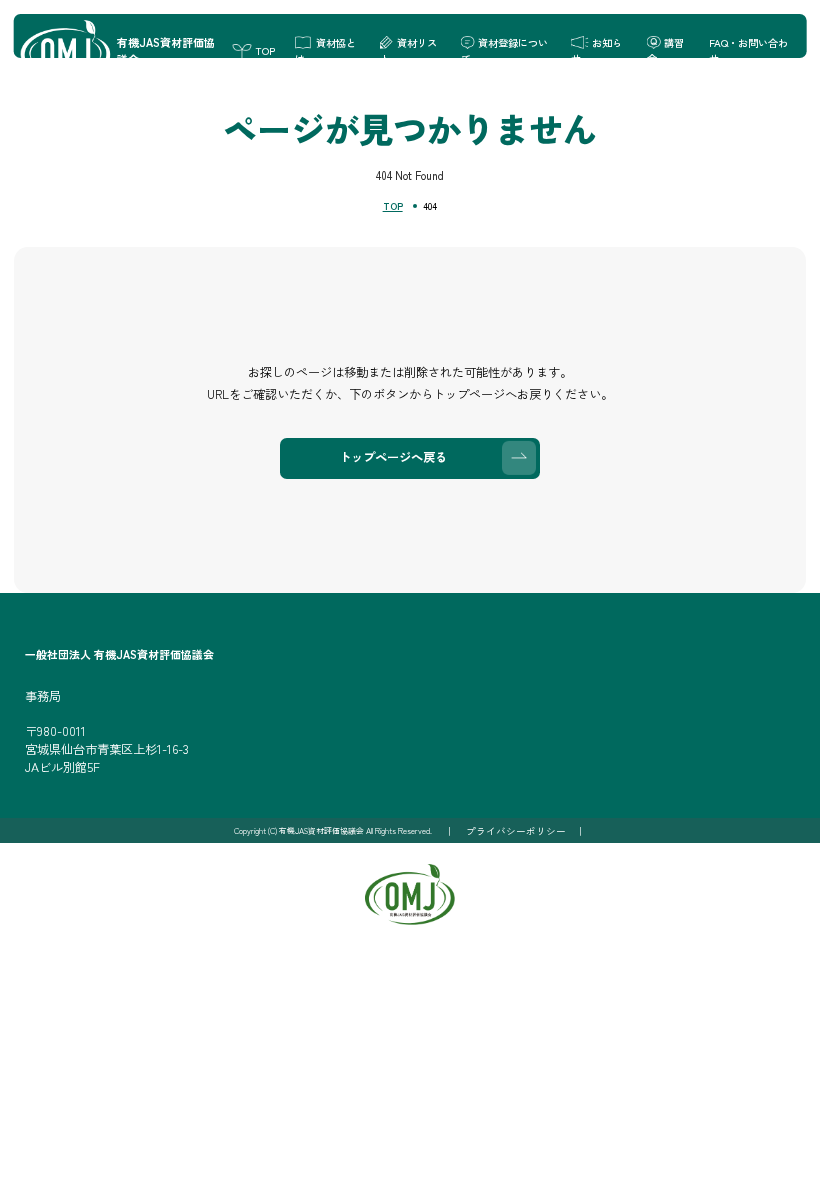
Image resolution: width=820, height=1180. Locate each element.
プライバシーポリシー (516, 831)
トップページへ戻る (393, 457)
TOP (393, 206)
